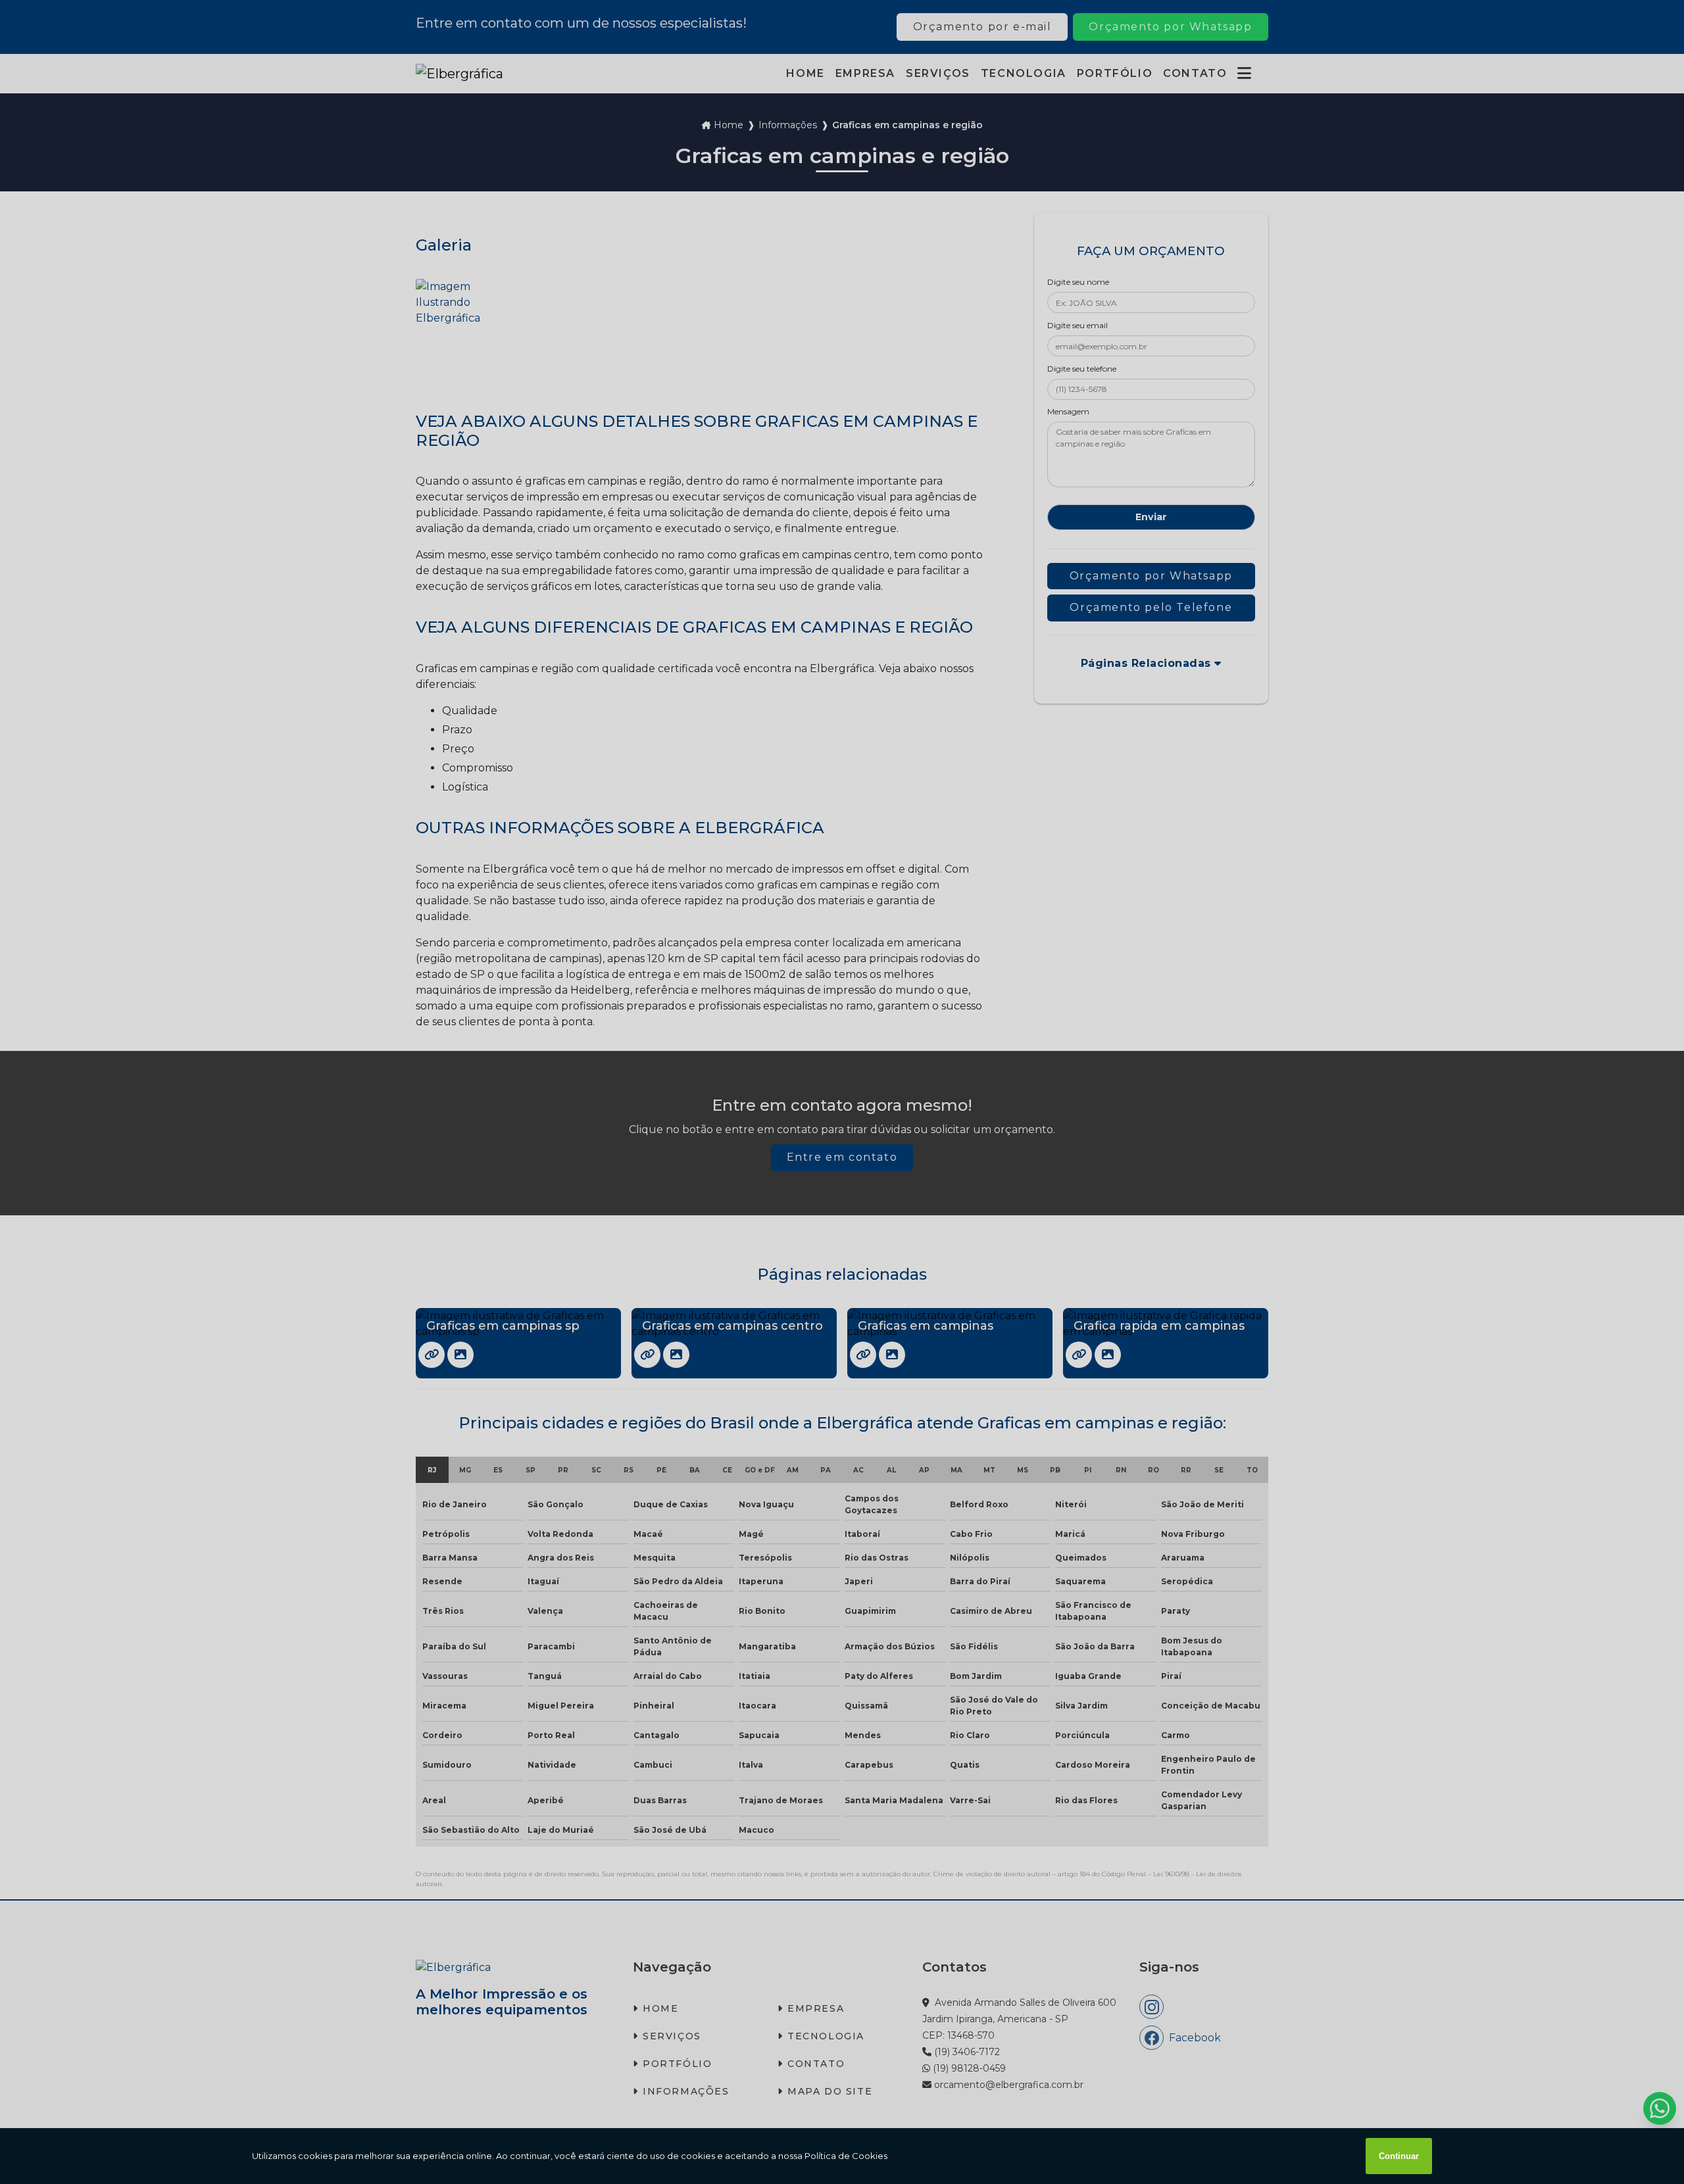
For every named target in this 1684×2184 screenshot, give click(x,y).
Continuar (1399, 2156)
